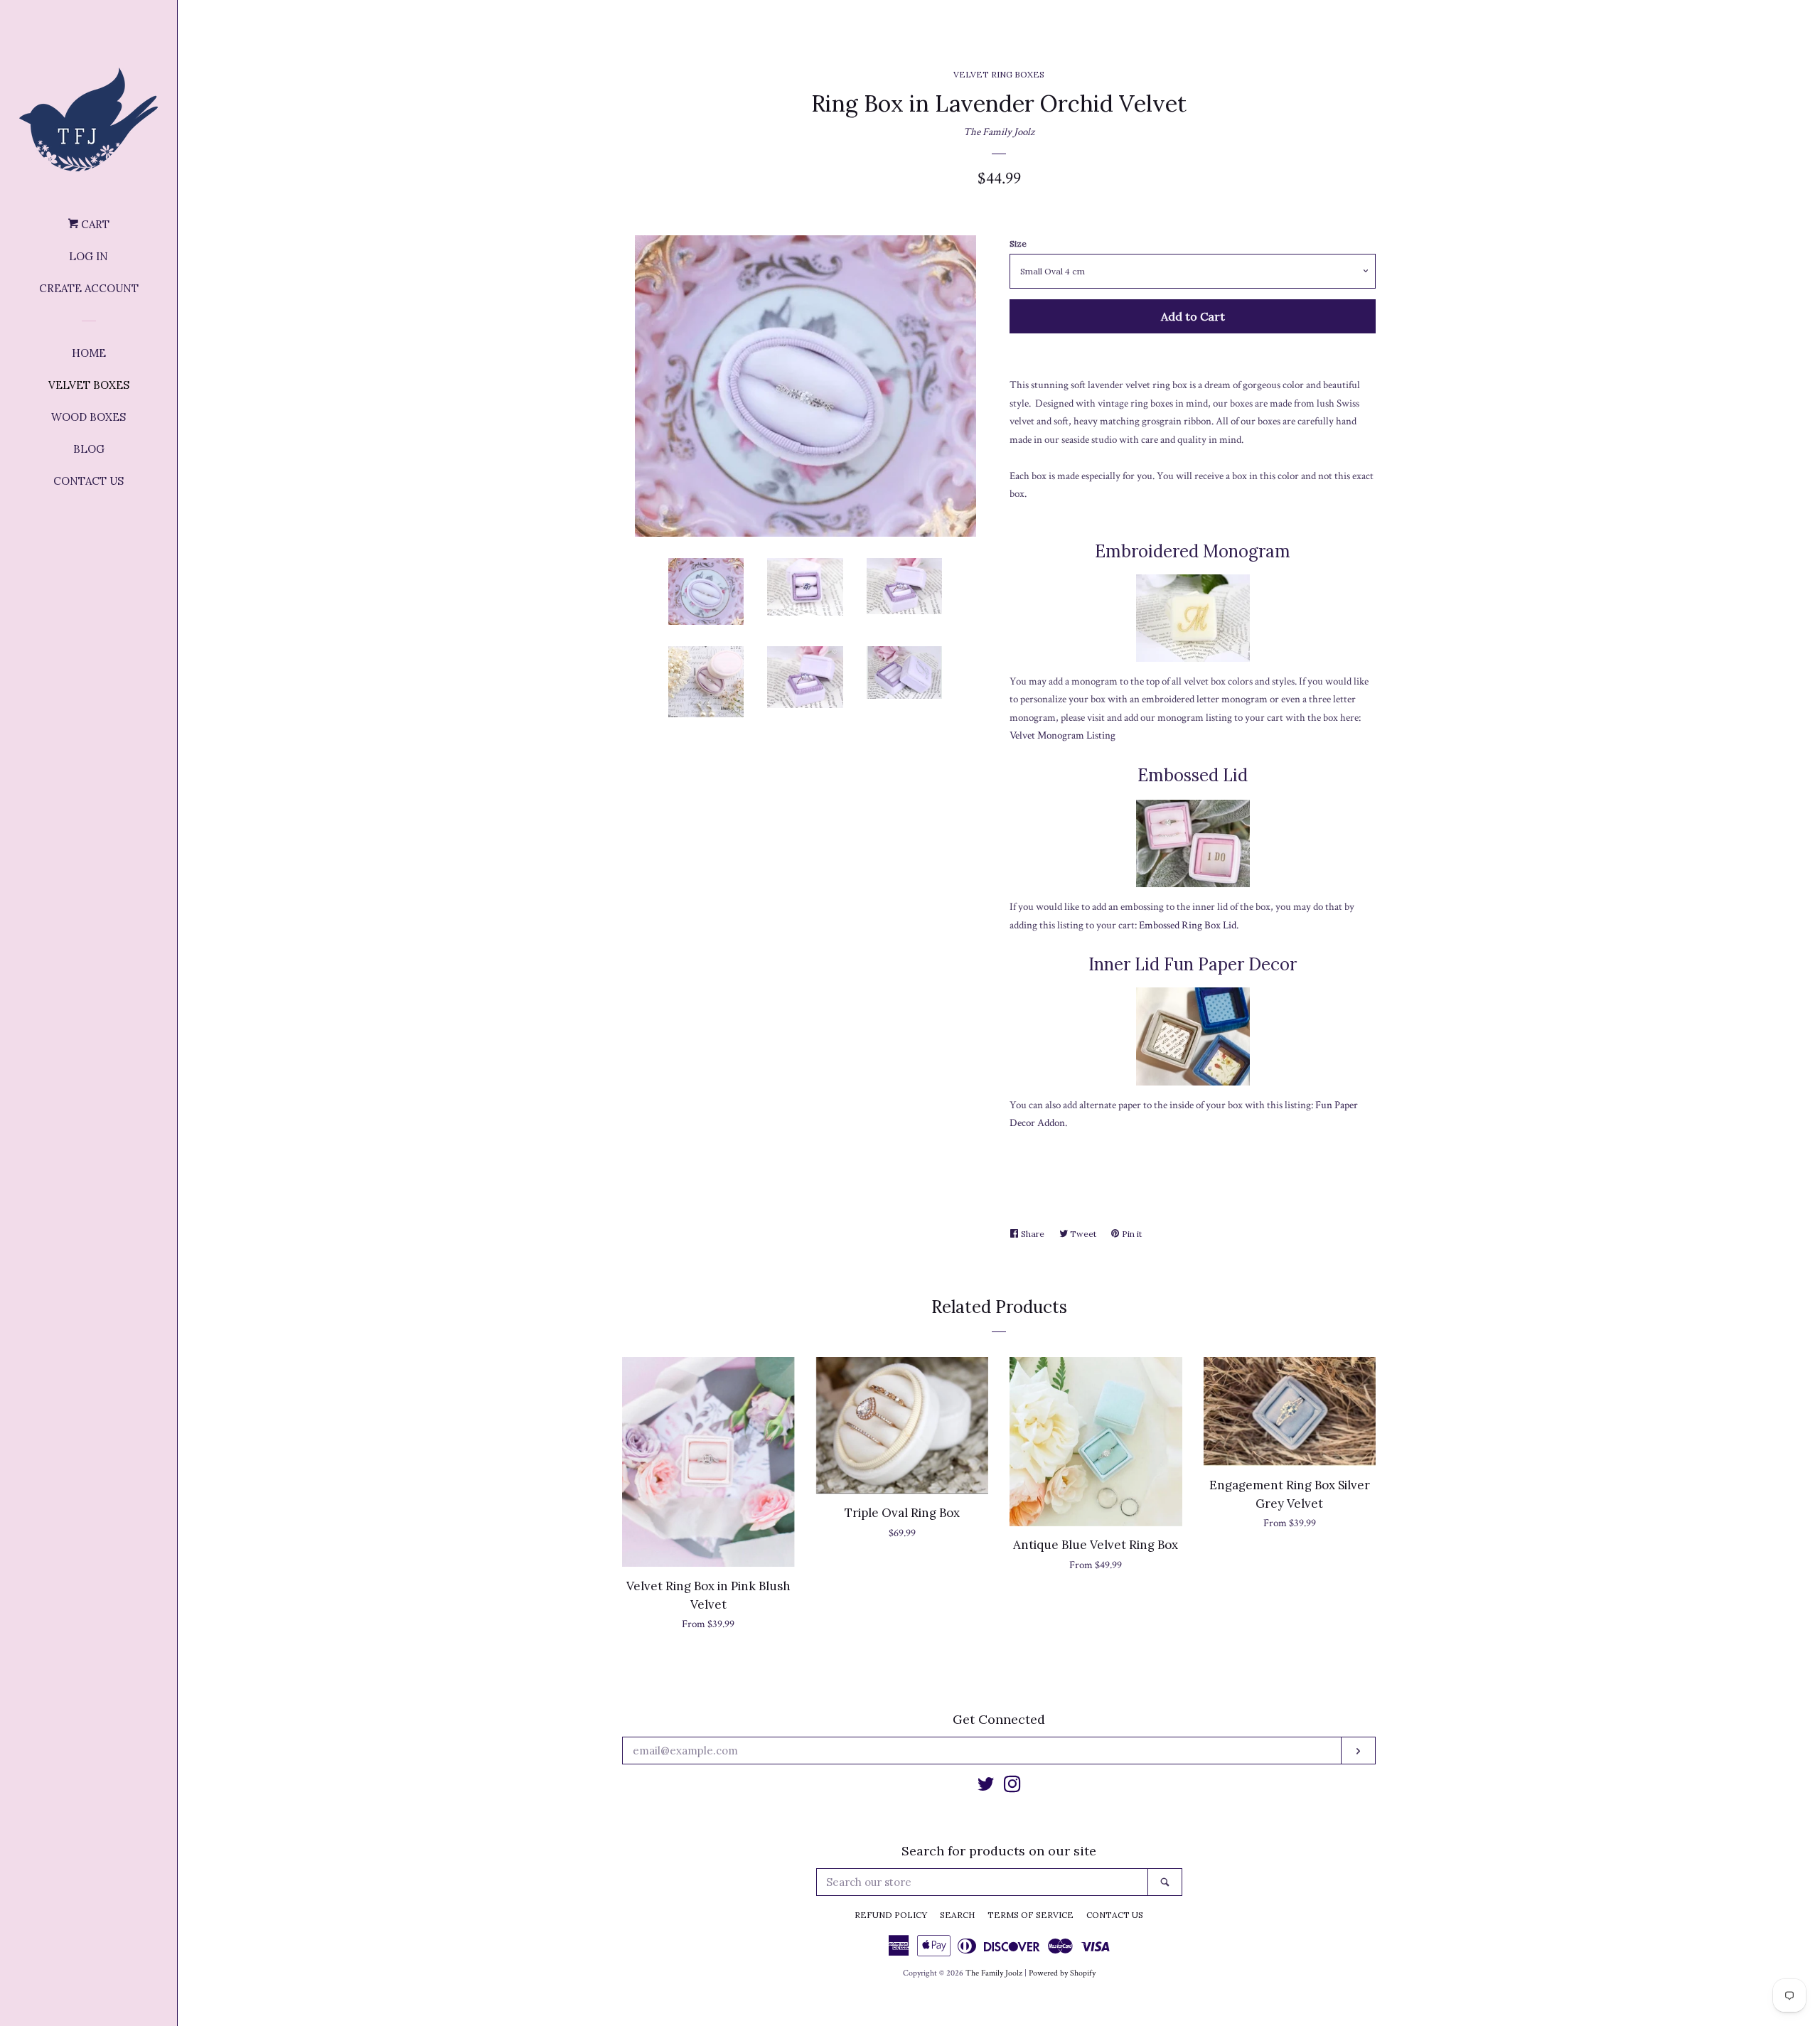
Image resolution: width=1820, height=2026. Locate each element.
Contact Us (89, 481)
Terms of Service (1031, 1915)
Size (1018, 243)
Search (957, 1915)
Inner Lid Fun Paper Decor (1193, 964)
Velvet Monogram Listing (1062, 735)
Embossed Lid (1193, 775)
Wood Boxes (89, 417)
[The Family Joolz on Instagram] (1012, 1788)
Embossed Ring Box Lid (1188, 925)
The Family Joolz (999, 132)
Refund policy (891, 1915)
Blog (89, 449)
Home (89, 353)
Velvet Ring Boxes (999, 74)
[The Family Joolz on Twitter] (986, 1788)
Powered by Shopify (1062, 1973)
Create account (89, 288)
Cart (94, 224)
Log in (89, 256)
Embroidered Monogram (1193, 551)
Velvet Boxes (89, 385)
